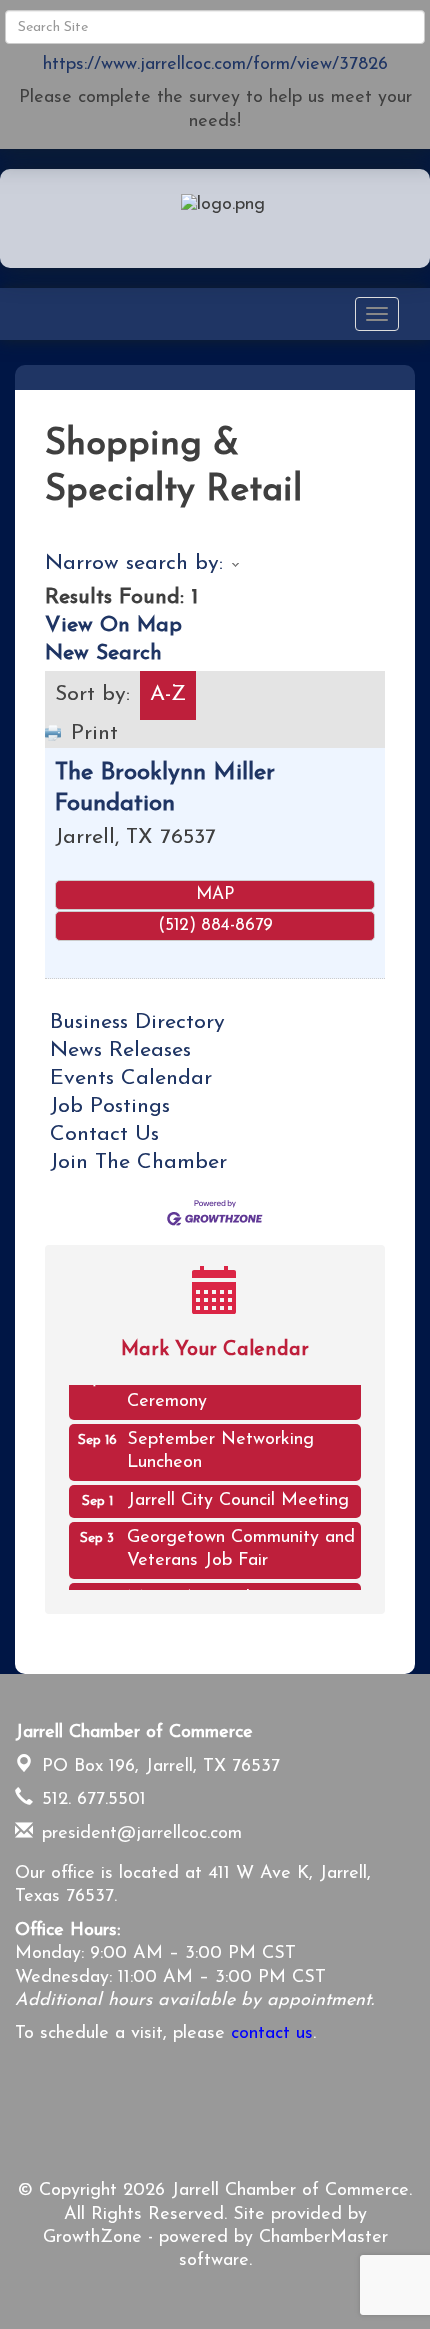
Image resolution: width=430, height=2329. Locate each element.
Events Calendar (131, 1078)
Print (94, 733)
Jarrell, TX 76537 (161, 1767)
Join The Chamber (138, 1162)
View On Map (113, 625)
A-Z (168, 694)
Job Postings (110, 1106)
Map (215, 894)
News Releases (120, 1050)
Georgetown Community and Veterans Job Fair (241, 1544)
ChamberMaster (323, 2238)
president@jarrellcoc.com (139, 1834)
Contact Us (104, 1134)
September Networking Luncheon (220, 1446)
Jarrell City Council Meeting (238, 1496)
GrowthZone (92, 2238)
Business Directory (137, 1022)
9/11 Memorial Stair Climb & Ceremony (238, 1385)
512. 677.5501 (91, 1800)
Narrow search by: (134, 563)
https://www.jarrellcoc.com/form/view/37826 (215, 65)
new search (103, 653)
